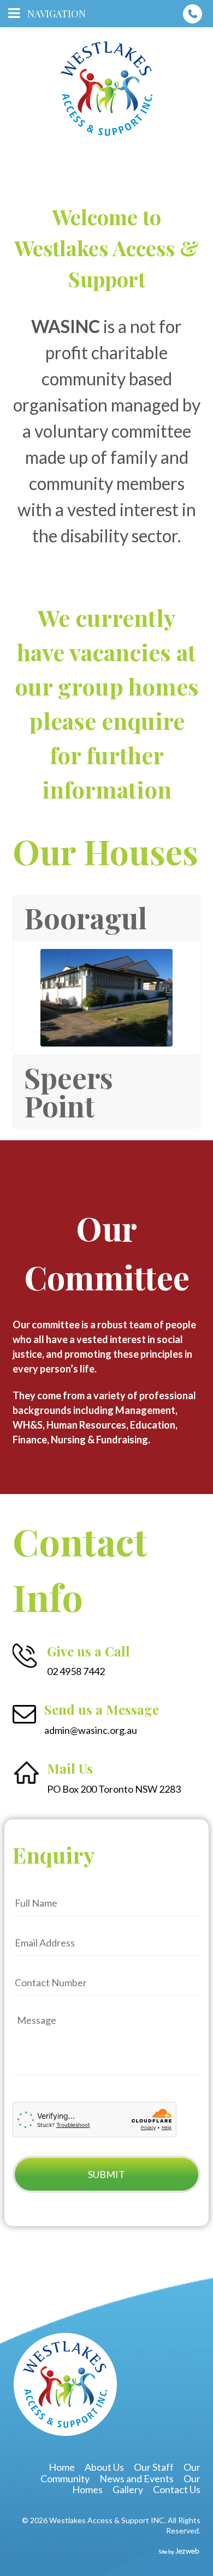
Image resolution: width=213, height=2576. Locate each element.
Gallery (128, 2489)
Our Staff (154, 2467)
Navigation (57, 14)
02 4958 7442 (193, 14)
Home (62, 2467)
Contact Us (177, 2489)
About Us (104, 2467)
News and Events (137, 2478)
